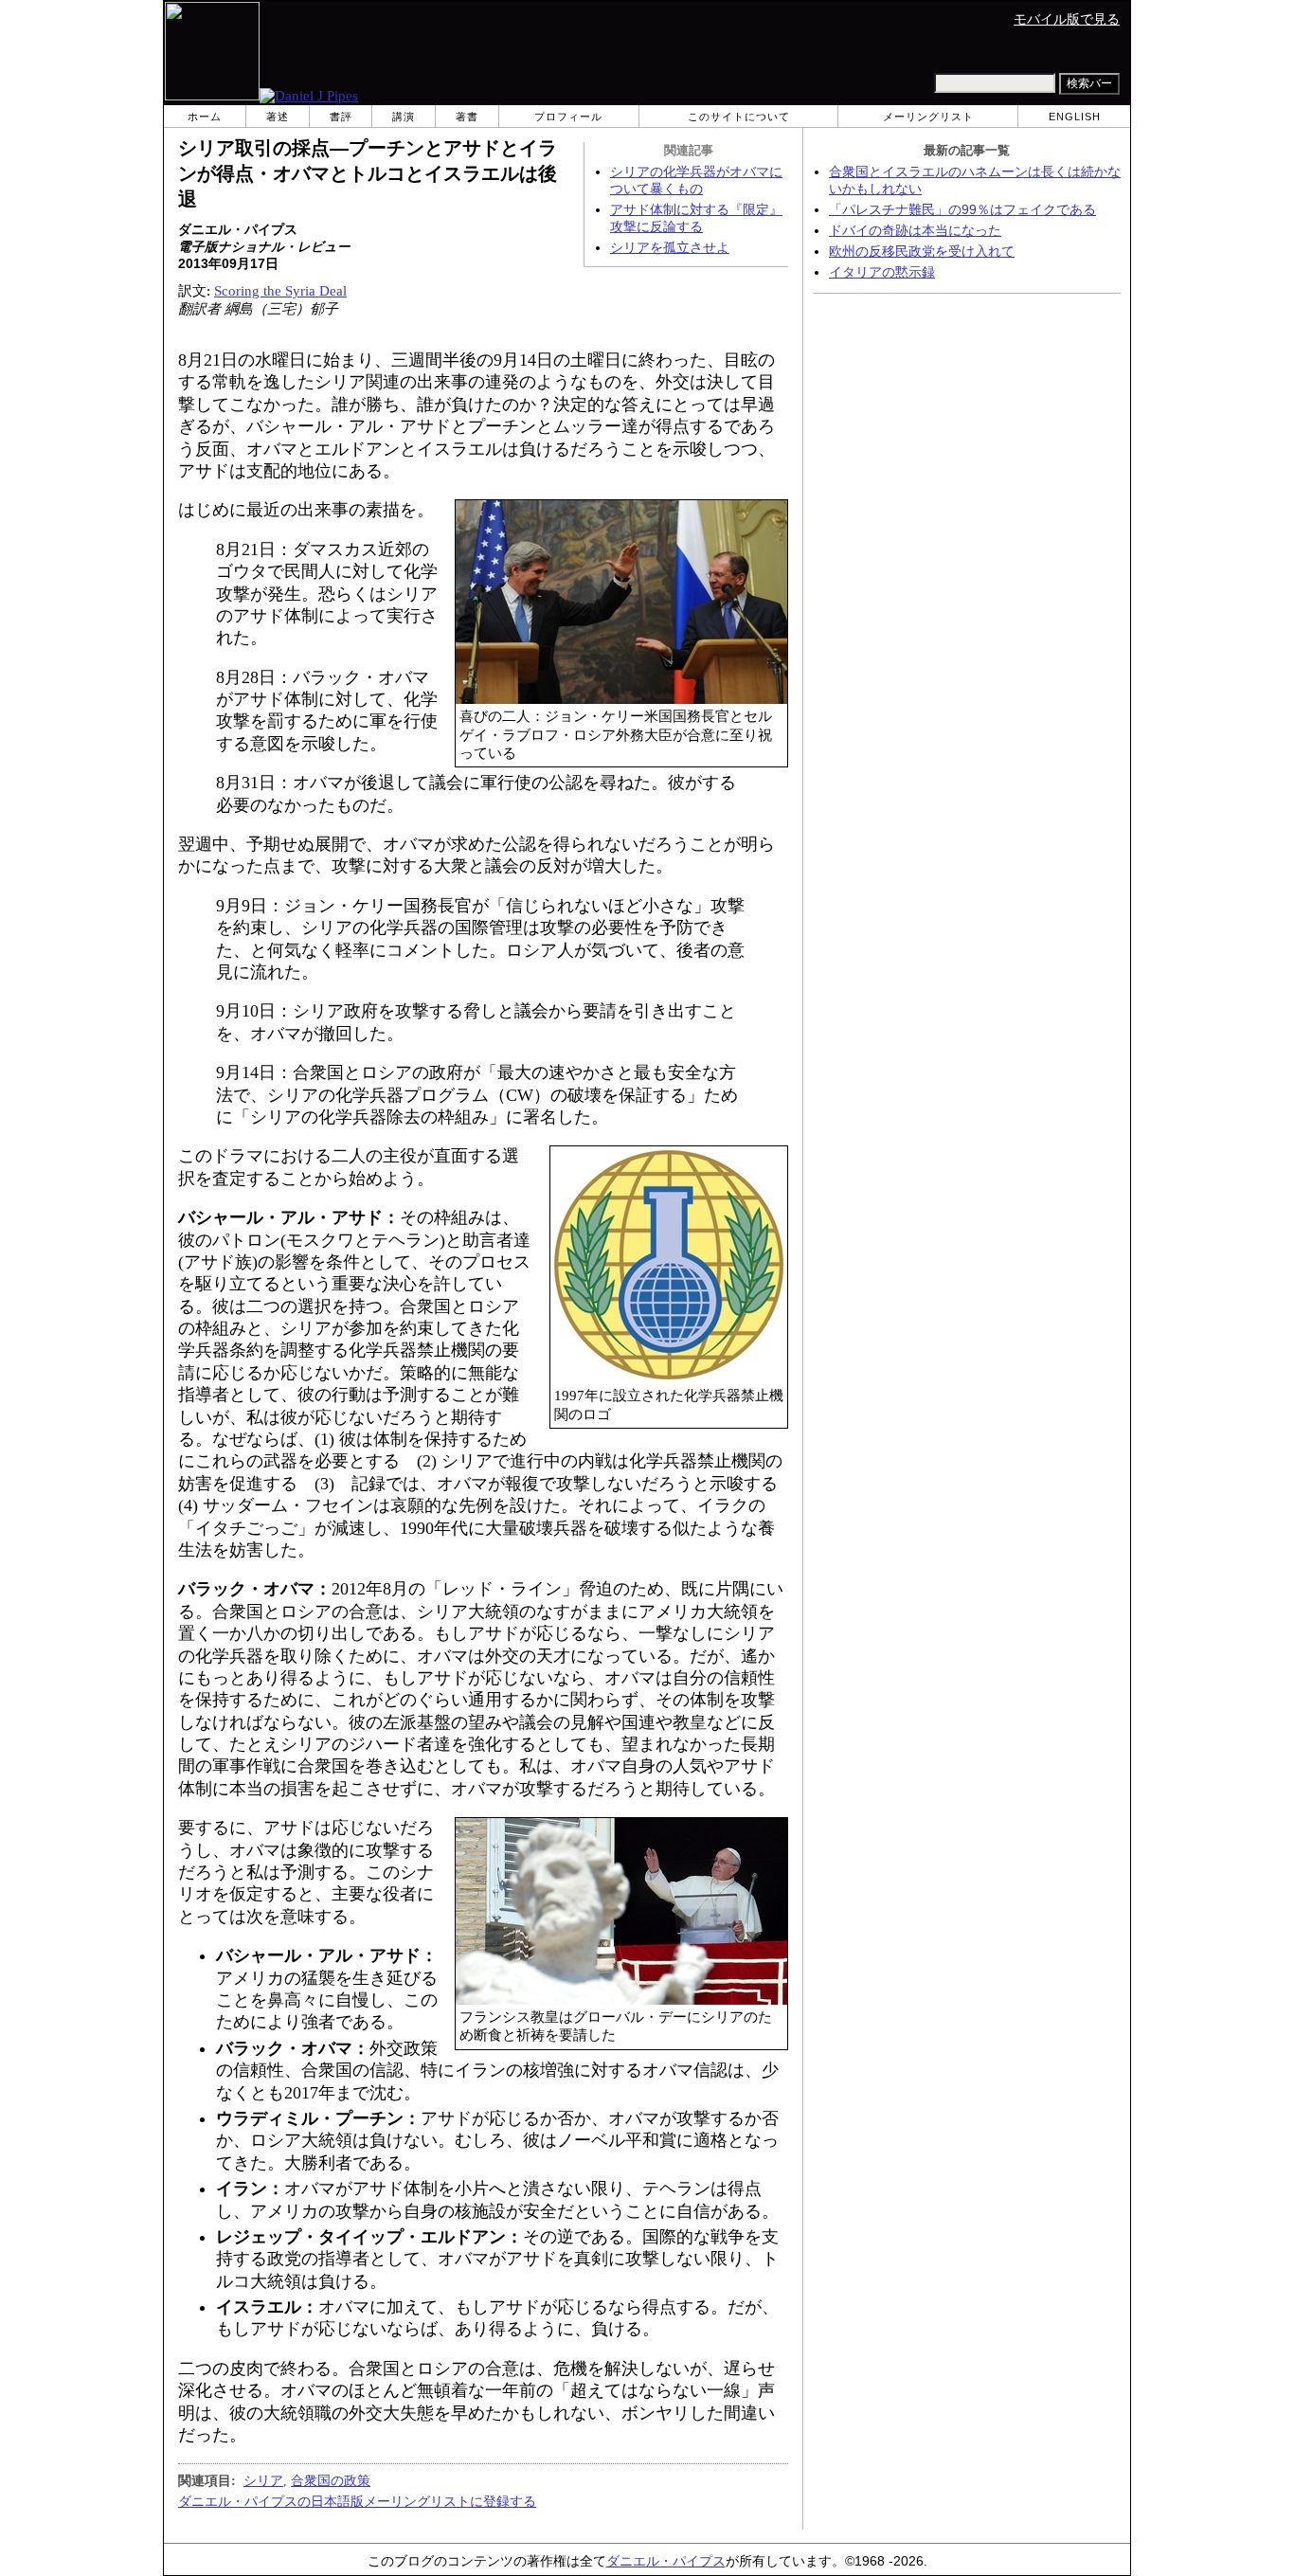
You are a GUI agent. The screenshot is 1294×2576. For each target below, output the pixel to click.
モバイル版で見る (1067, 19)
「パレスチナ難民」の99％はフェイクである (962, 210)
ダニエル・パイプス (666, 2561)
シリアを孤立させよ (670, 248)
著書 (467, 117)
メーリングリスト (928, 117)
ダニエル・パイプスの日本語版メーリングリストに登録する (357, 2501)
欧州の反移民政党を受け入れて (922, 252)
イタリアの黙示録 (882, 272)
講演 (404, 117)
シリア (263, 2480)
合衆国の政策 (331, 2480)
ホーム (205, 117)
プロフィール (568, 117)
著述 (278, 117)
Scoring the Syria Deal (280, 291)
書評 (341, 117)
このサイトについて (739, 117)
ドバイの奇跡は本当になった (915, 231)
